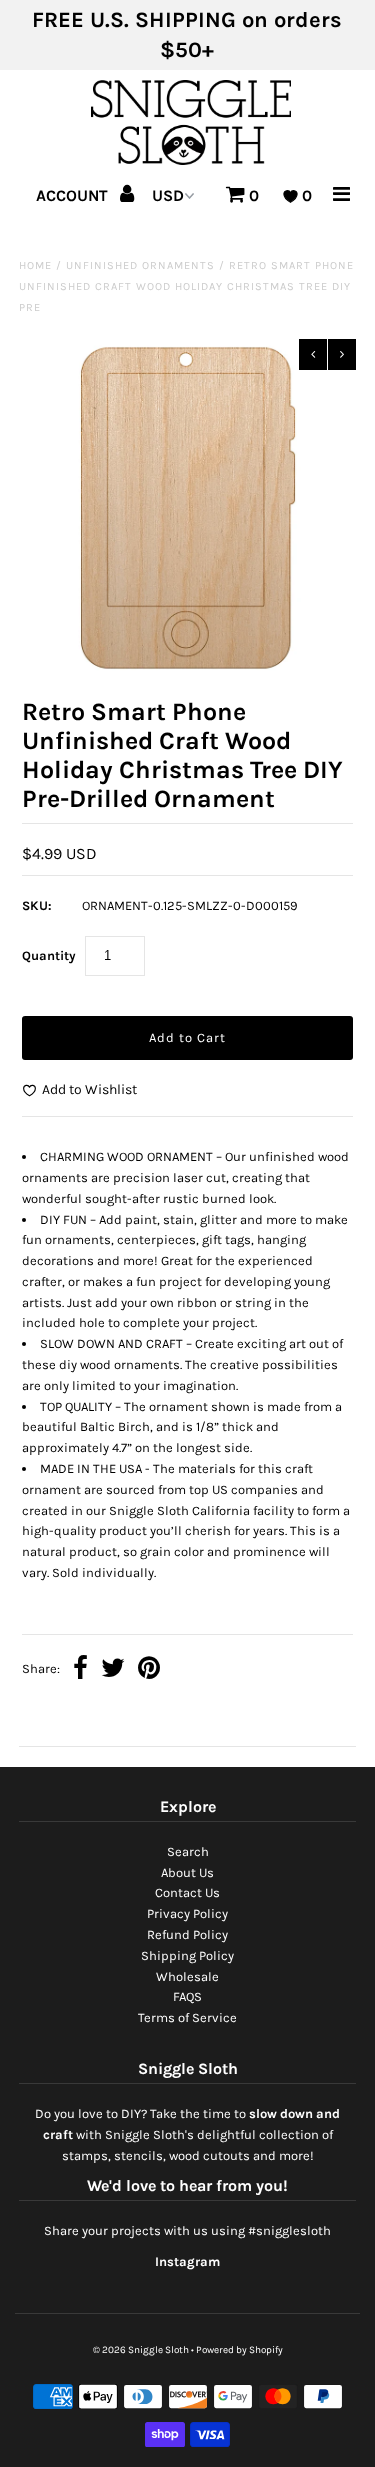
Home (35, 265)
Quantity (49, 955)
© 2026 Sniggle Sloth (141, 2350)
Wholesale (187, 1976)
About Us (187, 1872)
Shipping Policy (187, 1955)
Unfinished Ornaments (140, 265)
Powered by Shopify (239, 2350)
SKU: (37, 905)
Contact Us (187, 1892)
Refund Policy (187, 1934)
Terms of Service (187, 2017)
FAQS (187, 1996)
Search (188, 1851)
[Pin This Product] (149, 1670)
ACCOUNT (74, 195)
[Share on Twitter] (113, 1670)
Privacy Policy (187, 1913)
